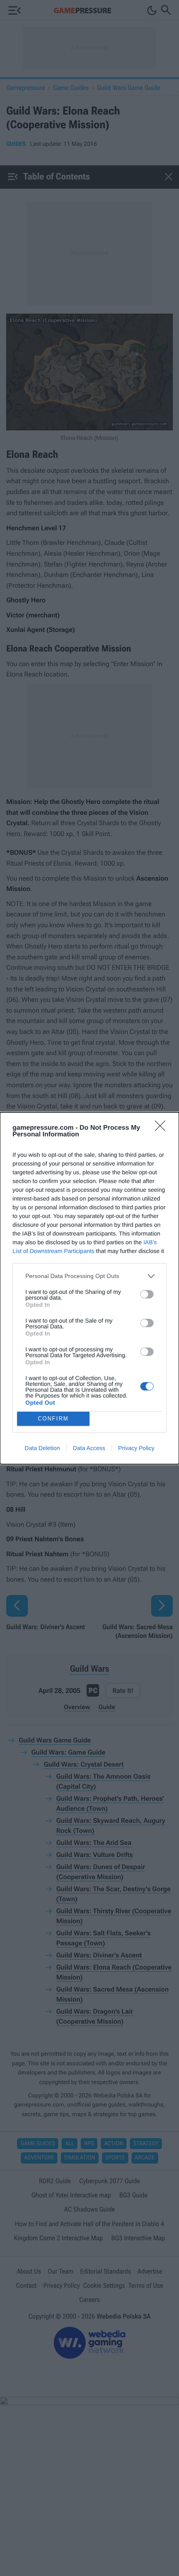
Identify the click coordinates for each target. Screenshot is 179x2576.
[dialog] (89, 1288)
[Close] (163, 1128)
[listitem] (89, 1276)
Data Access (89, 1448)
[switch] (147, 1294)
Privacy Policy (136, 1448)
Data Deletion (42, 1448)
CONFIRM (53, 1419)
